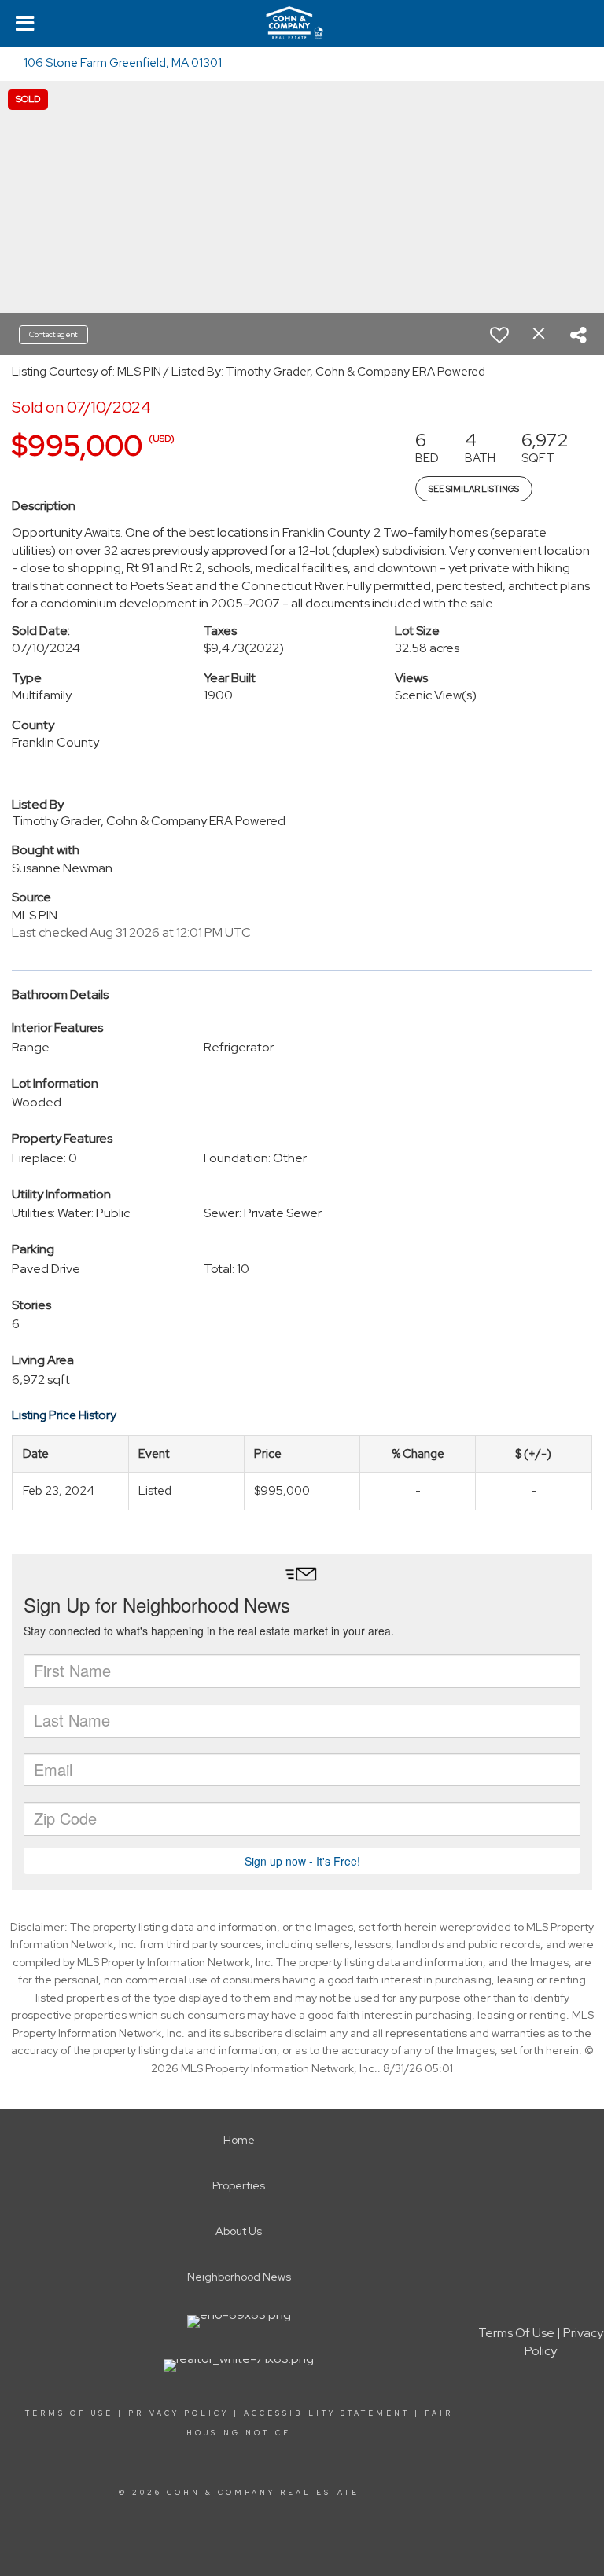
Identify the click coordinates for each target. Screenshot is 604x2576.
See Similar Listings (474, 489)
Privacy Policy (179, 2413)
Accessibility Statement (327, 2413)
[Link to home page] (302, 24)
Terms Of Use (69, 2413)
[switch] (499, 335)
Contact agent (53, 334)
